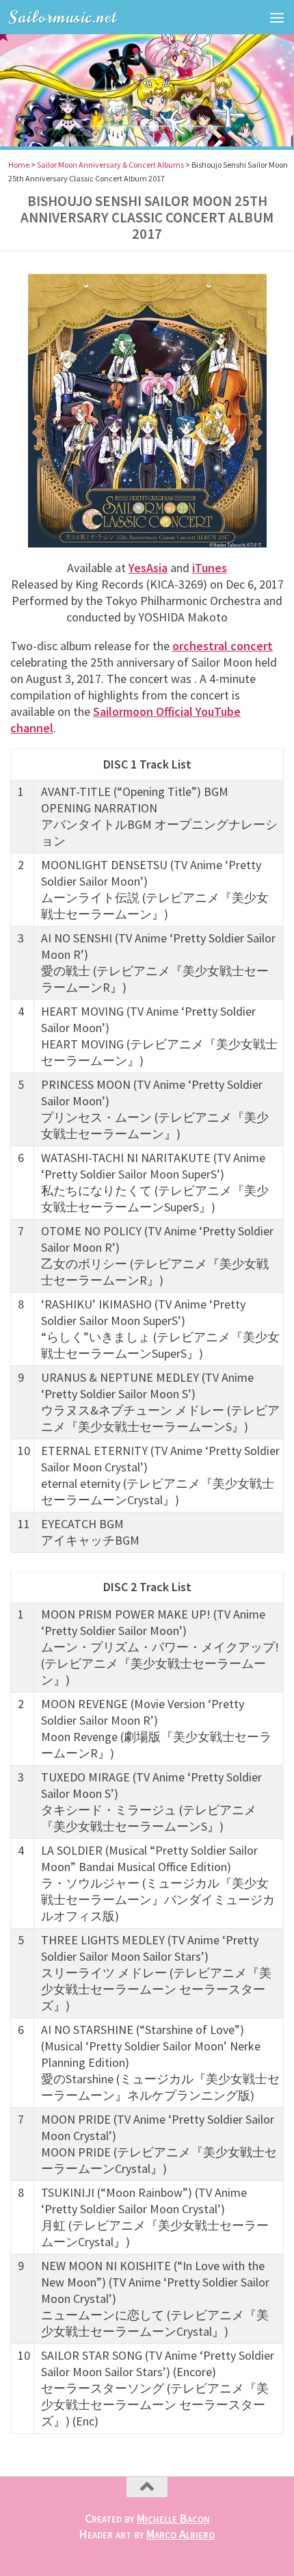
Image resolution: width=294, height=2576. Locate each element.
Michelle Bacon (173, 2518)
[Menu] (277, 17)
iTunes (210, 568)
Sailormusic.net (63, 17)
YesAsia (148, 568)
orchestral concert (223, 646)
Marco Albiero (181, 2534)
